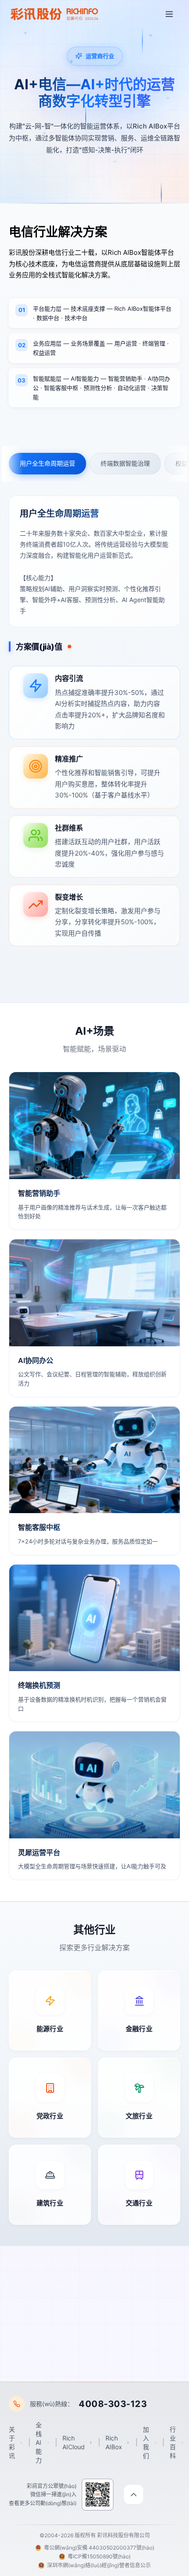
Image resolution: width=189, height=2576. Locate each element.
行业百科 (173, 2442)
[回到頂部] (134, 2495)
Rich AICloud (74, 2442)
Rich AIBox (114, 2442)
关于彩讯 (12, 2442)
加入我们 (146, 2442)
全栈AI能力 (39, 2442)
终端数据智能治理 (125, 463)
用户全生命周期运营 (47, 463)
